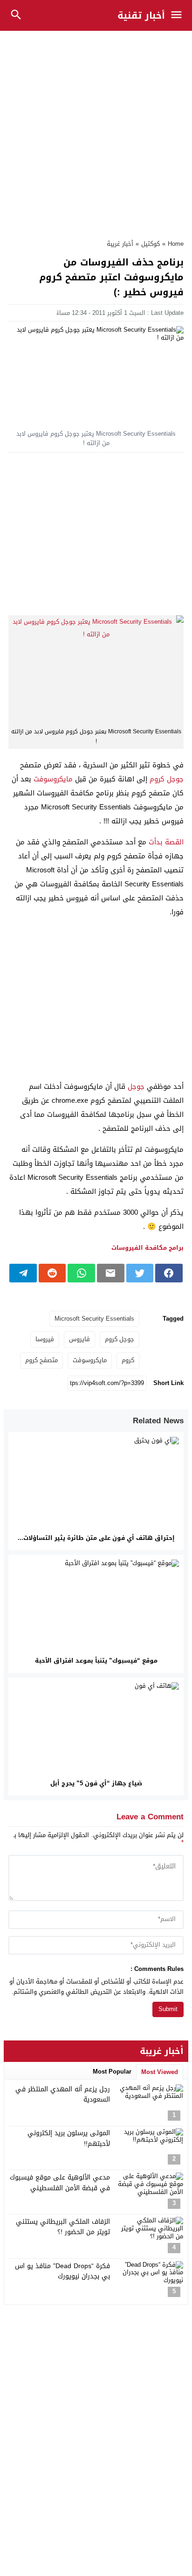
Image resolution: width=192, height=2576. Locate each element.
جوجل (136, 1086)
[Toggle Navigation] (179, 15)
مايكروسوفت (53, 779)
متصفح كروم (41, 1360)
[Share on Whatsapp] (81, 1273)
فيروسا (45, 1339)
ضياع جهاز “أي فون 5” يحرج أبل (96, 1783)
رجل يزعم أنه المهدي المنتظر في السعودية (63, 2094)
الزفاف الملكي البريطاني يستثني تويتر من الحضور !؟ (63, 2227)
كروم (128, 1360)
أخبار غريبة (120, 244)
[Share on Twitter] (140, 1273)
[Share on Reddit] (52, 1273)
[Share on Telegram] (23, 1273)
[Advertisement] (96, 130)
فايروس (79, 1339)
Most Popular (112, 2071)
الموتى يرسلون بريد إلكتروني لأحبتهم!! (69, 2138)
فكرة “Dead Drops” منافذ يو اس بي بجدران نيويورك (62, 2271)
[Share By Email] (111, 1273)
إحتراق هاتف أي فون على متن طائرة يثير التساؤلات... (96, 1538)
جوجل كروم (167, 779)
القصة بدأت (166, 842)
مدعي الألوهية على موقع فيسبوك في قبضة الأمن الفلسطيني (60, 2183)
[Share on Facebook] (169, 1273)
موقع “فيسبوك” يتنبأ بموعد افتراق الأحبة (96, 1660)
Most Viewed (160, 2072)
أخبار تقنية (141, 15)
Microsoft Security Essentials (94, 1319)
